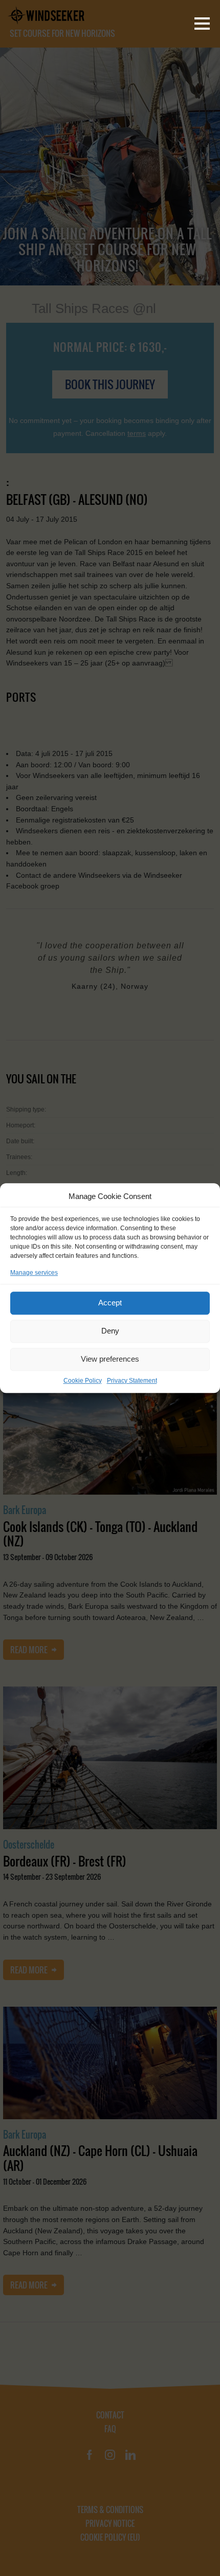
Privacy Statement (132, 1381)
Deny (110, 1331)
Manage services (34, 1273)
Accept (110, 1303)
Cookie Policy (83, 1381)
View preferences (110, 1359)
